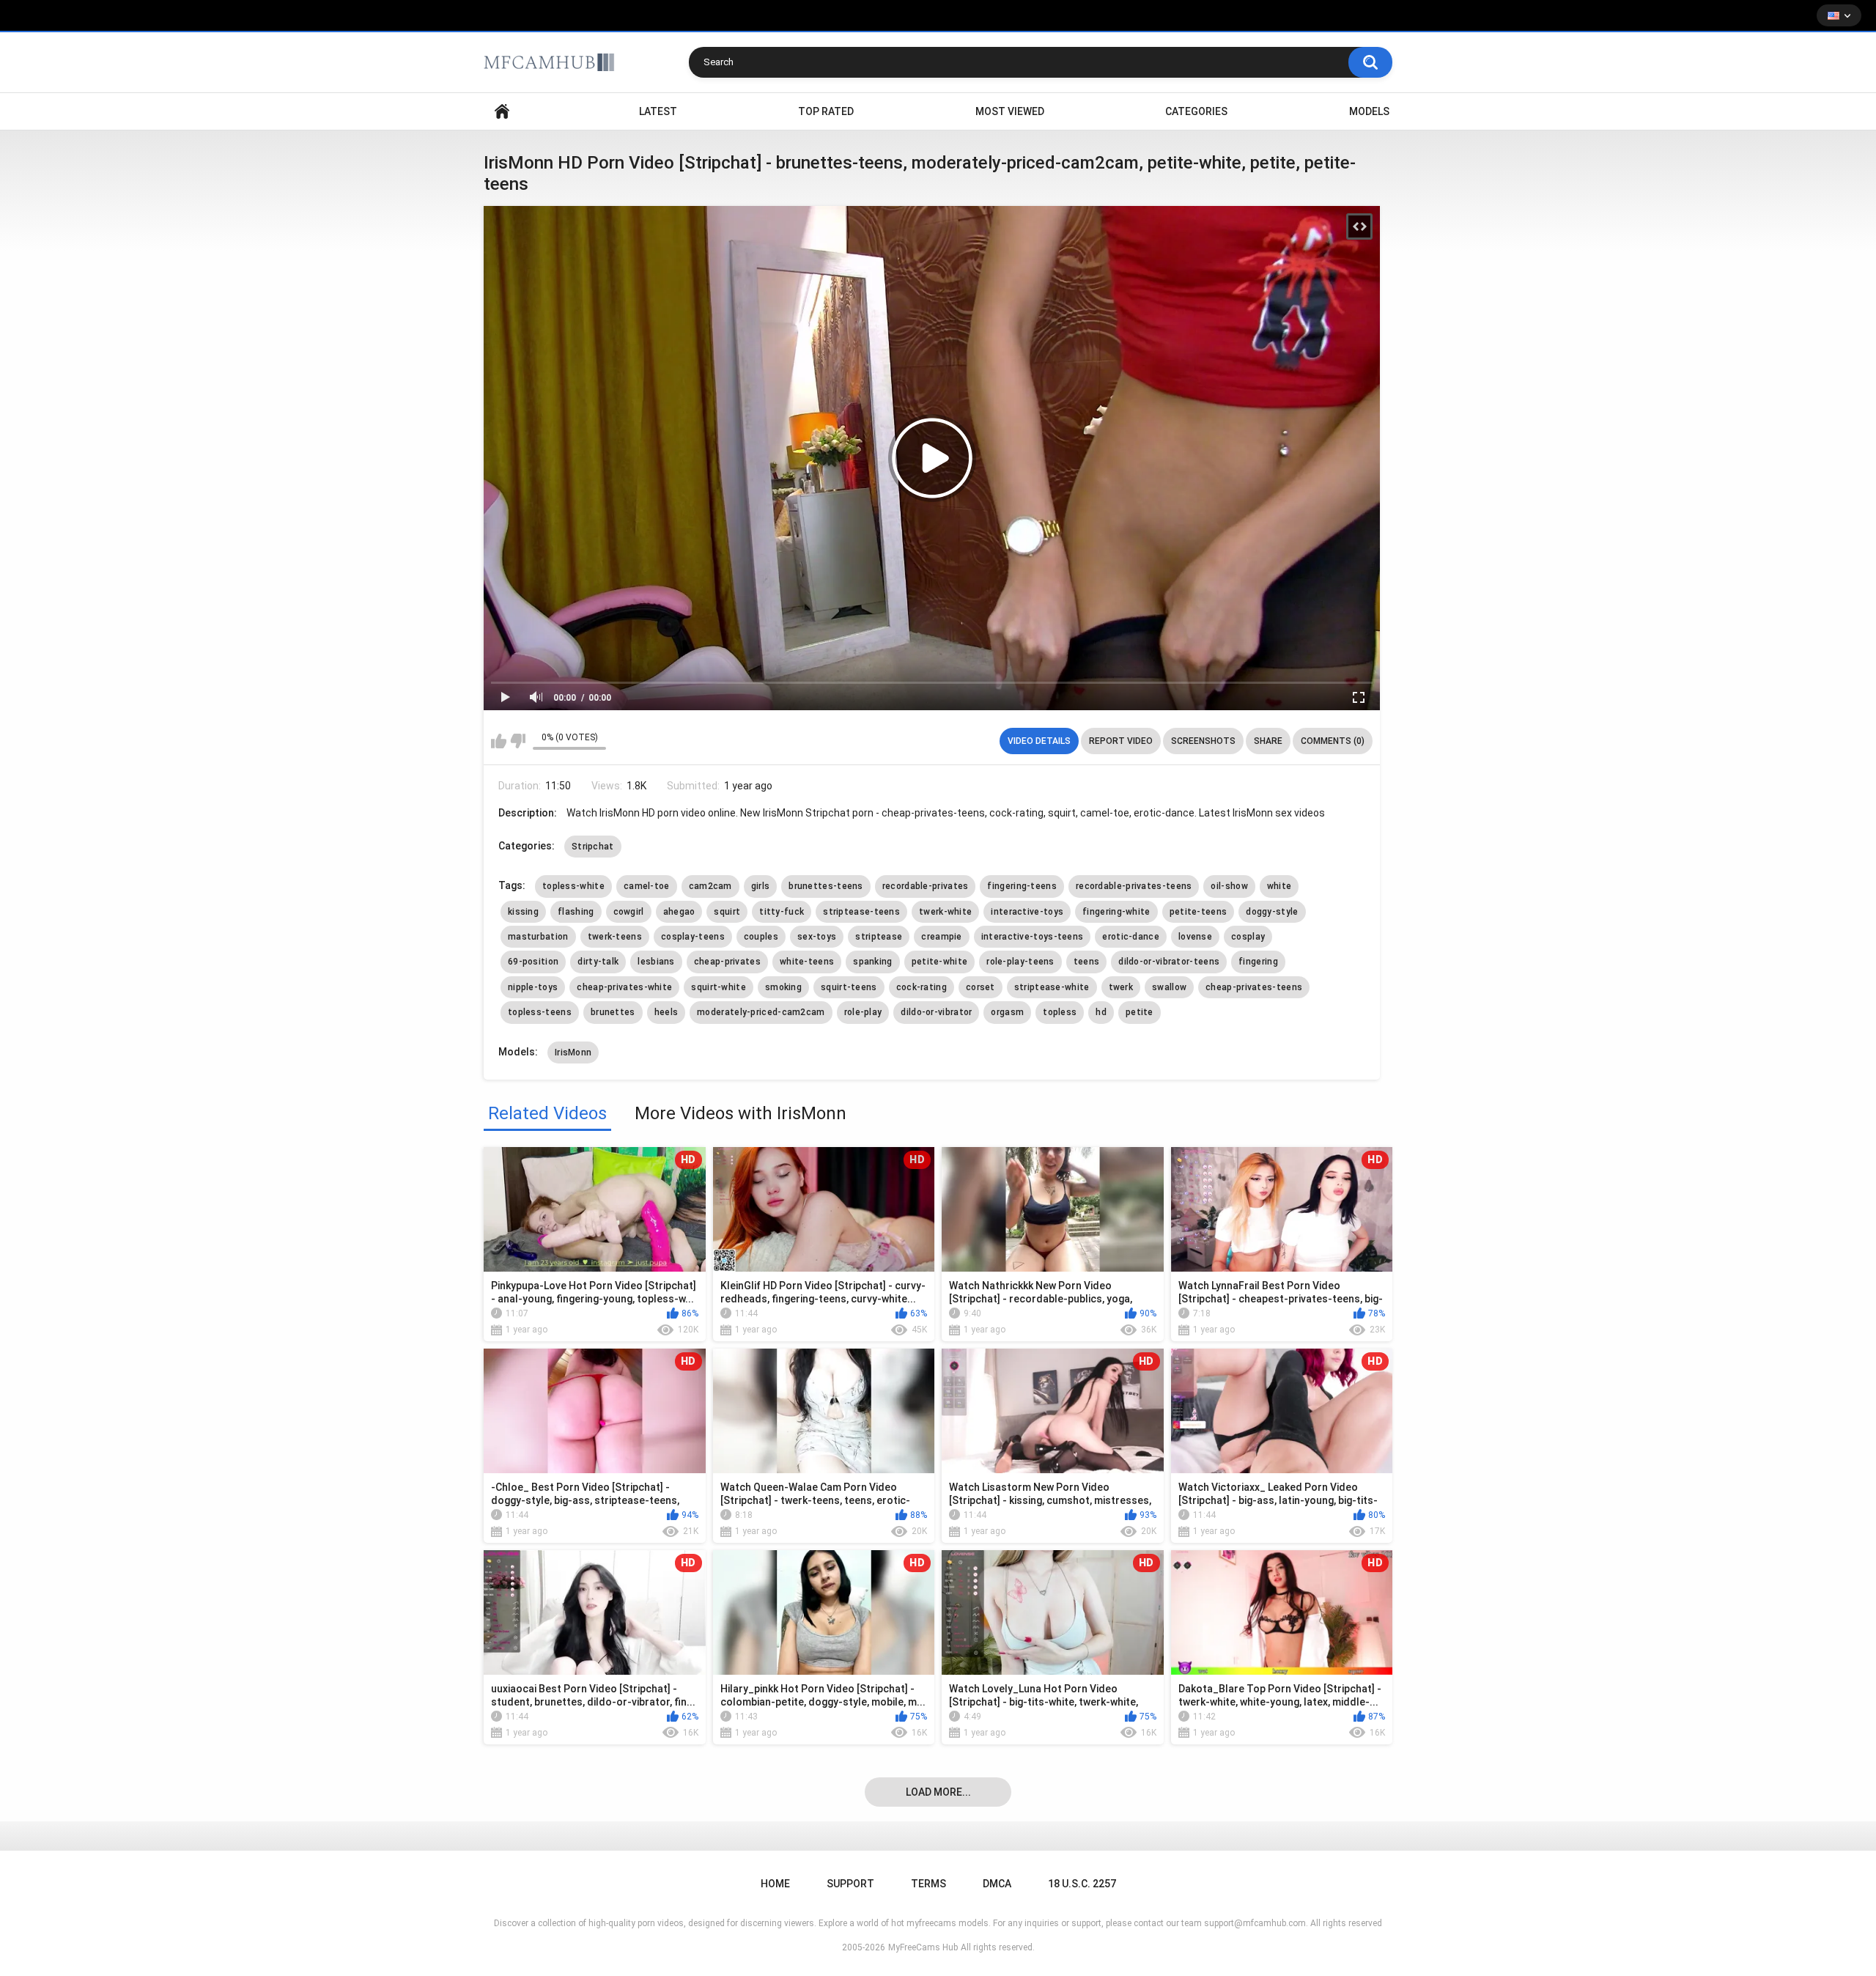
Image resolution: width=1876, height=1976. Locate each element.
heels (666, 1012)
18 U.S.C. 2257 (1082, 1884)
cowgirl (629, 912)
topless (1060, 1012)
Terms (928, 1884)
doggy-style (1272, 912)
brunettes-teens (826, 886)
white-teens (807, 962)
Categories (1196, 111)
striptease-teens (861, 912)
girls (761, 886)
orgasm (1007, 1012)
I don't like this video (518, 741)
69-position (533, 962)
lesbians (656, 962)
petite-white (940, 962)
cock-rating (922, 987)
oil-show (1229, 886)
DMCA (997, 1884)
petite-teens (1199, 912)
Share (1268, 741)
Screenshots (1203, 741)
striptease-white (1052, 987)
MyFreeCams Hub (923, 1947)
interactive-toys (1027, 912)
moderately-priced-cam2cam (761, 1012)
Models (1369, 111)
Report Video (1121, 741)
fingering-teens (1022, 886)
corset (981, 987)
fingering (1258, 962)
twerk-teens (615, 937)
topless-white (573, 886)
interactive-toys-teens (1033, 937)
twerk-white (945, 912)
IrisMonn (573, 1052)
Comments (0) (1333, 741)
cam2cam (710, 886)
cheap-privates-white (624, 987)
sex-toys (817, 937)
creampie (941, 937)
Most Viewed (1010, 111)
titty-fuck (782, 912)
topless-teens (540, 1012)
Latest (658, 111)
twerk (1121, 987)
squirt (727, 912)
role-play (863, 1012)
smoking (783, 987)
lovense (1195, 937)
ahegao (679, 912)
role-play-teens (1020, 962)
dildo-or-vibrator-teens (1169, 962)
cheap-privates (727, 962)
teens (1087, 962)
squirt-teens (849, 987)
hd (1101, 1012)
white (1279, 886)
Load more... (938, 1792)
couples (761, 937)
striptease (879, 937)
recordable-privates (926, 886)
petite (1140, 1012)
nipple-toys (533, 987)
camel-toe (647, 886)
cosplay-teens (693, 937)
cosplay (1248, 937)
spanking (872, 962)
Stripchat (593, 847)
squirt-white (719, 987)
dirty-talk (598, 962)
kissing (523, 912)
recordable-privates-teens (1134, 886)
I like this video (499, 741)
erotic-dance (1131, 937)
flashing (576, 912)
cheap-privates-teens (1254, 987)
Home (502, 112)
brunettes (613, 1012)
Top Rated (826, 111)
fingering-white (1116, 912)
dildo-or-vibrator (936, 1012)
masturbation (538, 937)
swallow (1169, 987)
